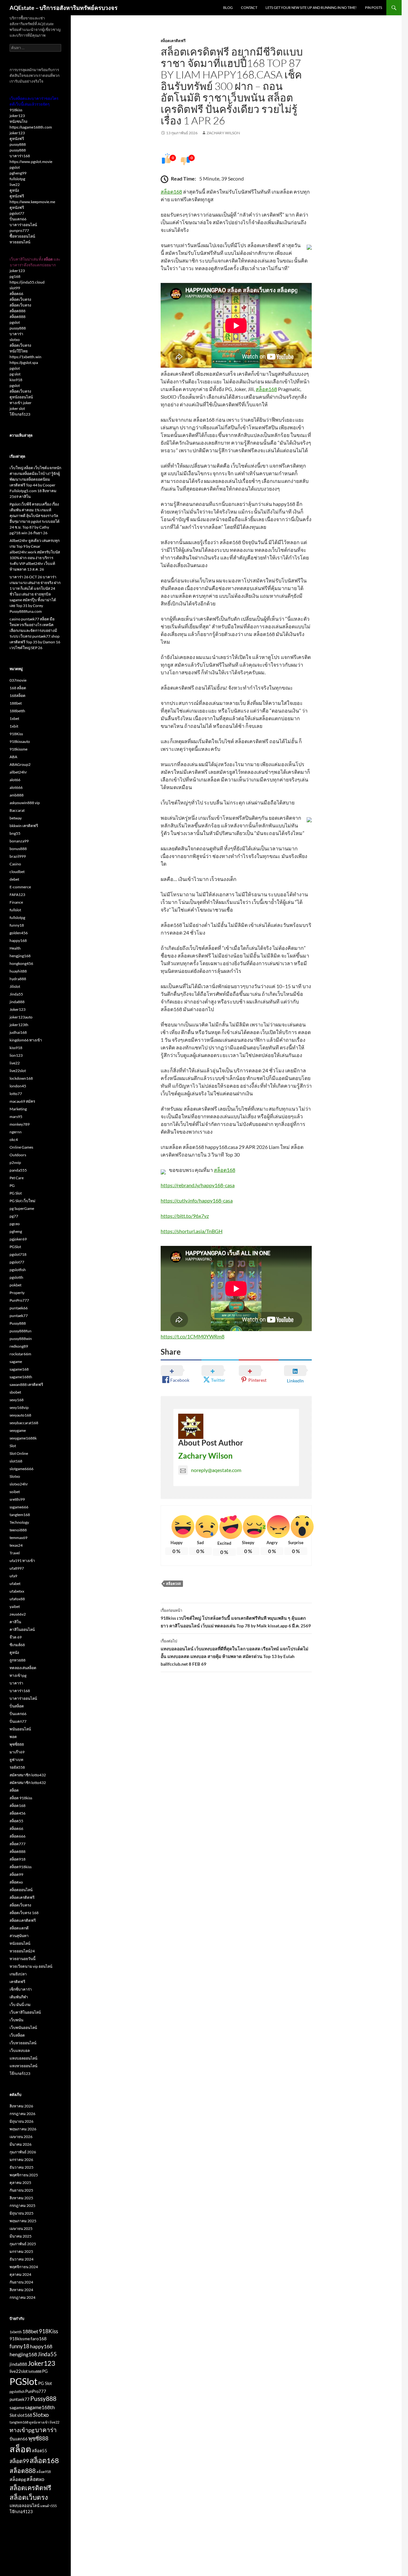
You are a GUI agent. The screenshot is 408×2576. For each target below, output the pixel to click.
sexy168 (17, 1400)
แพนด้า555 (48, 2506)
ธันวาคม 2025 (22, 2167)
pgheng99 (18, 173)
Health (15, 948)
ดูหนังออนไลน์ (21, 397)
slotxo (15, 340)
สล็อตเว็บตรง (20, 299)
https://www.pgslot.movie (31, 162)
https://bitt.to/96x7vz (185, 1216)
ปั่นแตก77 (18, 1721)
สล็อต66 (16, 294)
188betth (17, 711)
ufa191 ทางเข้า (22, 1561)
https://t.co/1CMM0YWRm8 (193, 1336)
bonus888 (18, 849)
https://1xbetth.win (25, 357)
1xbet (14, 718)
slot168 (16, 1461)
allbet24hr (18, 772)
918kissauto (20, 741)
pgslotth (16, 1277)
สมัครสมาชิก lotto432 (28, 1775)
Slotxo (15, 1476)
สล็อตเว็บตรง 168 (24, 1913)
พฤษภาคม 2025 (23, 2221)
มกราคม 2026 (21, 2160)
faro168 (39, 2339)
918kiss (16, 110)
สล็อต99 (16, 1874)
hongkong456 (21, 963)
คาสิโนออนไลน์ (22, 1629)
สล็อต (14, 1790)
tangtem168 (20, 1515)
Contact (249, 7)
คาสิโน (15, 1622)
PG (12, 1185)
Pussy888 (18, 1323)
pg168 (15, 276)
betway (16, 818)
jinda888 (17, 1002)
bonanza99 (19, 841)
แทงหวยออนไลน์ (23, 2066)
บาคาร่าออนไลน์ (23, 225)
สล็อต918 (18, 1859)
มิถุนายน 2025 (22, 2213)
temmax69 (18, 1538)
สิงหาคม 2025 (21, 2198)
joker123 (17, 116)
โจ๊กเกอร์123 (20, 414)
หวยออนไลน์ (20, 242)
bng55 (15, 833)
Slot (13, 1446)
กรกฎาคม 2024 (22, 2297)
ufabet (15, 1584)
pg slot (15, 374)
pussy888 (18, 144)
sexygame (18, 1430)
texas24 (16, 1545)
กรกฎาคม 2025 (22, 2206)
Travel (15, 1553)
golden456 (19, 933)
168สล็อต (18, 696)
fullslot (15, 910)
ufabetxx (17, 1591)
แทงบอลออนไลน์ (23, 2058)
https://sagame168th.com (31, 127)
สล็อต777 (18, 1844)
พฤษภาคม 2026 (23, 2129)
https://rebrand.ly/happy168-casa (198, 1185)
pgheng (16, 1231)
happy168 (18, 940)
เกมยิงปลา (18, 1974)
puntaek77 (19, 1316)
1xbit (14, 726)
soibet (15, 1492)
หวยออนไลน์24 (22, 1951)
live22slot (18, 1071)
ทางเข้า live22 (49, 2422)
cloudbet (17, 872)
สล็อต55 (16, 1821)
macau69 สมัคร (22, 1101)
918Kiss (16, 734)
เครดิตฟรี (17, 1982)
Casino (15, 864)
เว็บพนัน (16, 2020)
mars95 (16, 1117)
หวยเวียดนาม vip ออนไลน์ (31, 1966)
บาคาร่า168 (20, 156)
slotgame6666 (22, 1469)
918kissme (18, 749)
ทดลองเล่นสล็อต (23, 1668)
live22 (15, 185)
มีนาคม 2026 (21, 2144)
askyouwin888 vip (25, 803)
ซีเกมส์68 (17, 1645)
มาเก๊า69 (17, 1752)
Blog (228, 7)
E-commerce (20, 887)
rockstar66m (20, 1354)
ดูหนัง (14, 190)
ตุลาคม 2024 (20, 2274)
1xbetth (16, 2332)
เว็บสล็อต (17, 2035)
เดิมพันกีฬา (19, 1997)
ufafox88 (17, 1599)
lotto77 (16, 1094)
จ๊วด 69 (16, 1637)
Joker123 (18, 1009)
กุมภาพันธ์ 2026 (23, 2152)
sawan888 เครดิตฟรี (26, 1384)
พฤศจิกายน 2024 (24, 2267)
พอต (13, 1737)
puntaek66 (19, 1308)
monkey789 (20, 1124)
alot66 (15, 780)
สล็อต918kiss (21, 1867)
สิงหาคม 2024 (21, 2290)
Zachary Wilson (223, 133)
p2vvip (15, 1162)
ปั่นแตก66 (18, 219)
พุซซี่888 (17, 1744)
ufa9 (13, 1576)
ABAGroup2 (20, 764)
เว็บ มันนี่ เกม (20, 2005)
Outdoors (18, 1155)
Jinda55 (16, 994)
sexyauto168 (20, 1415)
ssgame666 (19, 1507)
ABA (13, 757)
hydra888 (18, 979)
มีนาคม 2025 (21, 2236)
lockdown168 (21, 1078)
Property (17, 1293)
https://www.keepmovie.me (32, 202)
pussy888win (21, 1339)
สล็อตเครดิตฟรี (173, 41)
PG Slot (16, 1193)
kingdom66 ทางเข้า (26, 1040)
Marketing (18, 1109)
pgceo (15, 1224)
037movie (18, 680)
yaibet (15, 1606)
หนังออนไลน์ (20, 1943)
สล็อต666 (18, 1836)
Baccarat (17, 810)
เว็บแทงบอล (20, 2050)
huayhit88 (18, 971)
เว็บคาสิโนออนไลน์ (25, 2012)
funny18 (17, 925)
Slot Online (19, 1453)
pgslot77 (17, 213)
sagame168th (21, 1377)
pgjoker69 (18, 1239)
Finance (16, 902)
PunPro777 (19, 1300)
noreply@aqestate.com (216, 1470)
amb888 (17, 795)
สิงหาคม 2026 (21, 2106)
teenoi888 (18, 1530)
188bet (16, 703)
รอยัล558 (17, 1767)
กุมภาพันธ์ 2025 (23, 2244)
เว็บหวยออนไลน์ (23, 2043)
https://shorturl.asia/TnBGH (192, 1231)
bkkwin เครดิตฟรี (24, 826)
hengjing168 (20, 956)
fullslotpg (17, 179)
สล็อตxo (16, 1882)
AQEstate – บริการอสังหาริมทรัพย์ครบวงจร (64, 8)
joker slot (17, 408)
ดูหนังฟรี (17, 139)
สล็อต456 (18, 1813)
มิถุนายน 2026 (22, 2121)
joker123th (19, 1025)
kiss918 (16, 380)
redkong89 (19, 1346)
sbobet (15, 1392)
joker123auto (21, 1017)
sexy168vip (19, 1407)
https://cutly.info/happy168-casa (197, 1200)
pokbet (15, 1285)
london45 (18, 1086)
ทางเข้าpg (18, 1675)
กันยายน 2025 (21, 2190)
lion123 (16, 1055)
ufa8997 (17, 1568)
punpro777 (19, 230)
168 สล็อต (18, 688)
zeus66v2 (18, 1614)
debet (14, 879)
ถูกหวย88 (18, 1660)
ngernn (16, 1132)
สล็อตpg (18, 2479)
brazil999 (18, 856)
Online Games (21, 1147)
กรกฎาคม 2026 (22, 2114)
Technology (19, 1522)
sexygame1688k (23, 1438)
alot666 (16, 787)
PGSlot (15, 1247)
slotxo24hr (19, 1484)
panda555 (18, 1170)
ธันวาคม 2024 (22, 2259)
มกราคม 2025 (21, 2251)
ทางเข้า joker (21, 403)
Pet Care (17, 1178)
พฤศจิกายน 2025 (24, 2175)
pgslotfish (18, 1270)
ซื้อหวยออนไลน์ (22, 236)
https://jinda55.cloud (27, 282)
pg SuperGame (22, 1208)
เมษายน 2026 (21, 2137)
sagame (16, 1362)
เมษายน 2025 (21, 2228)
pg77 (14, 1216)
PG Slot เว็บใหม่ (22, 1201)
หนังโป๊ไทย (19, 351)
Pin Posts (374, 7)
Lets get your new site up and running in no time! (311, 7)
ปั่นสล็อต (17, 1706)
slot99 (15, 288)
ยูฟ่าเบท (16, 1760)
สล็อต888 (18, 311)
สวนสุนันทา (19, 1936)
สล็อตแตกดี (19, 1928)
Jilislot (15, 986)
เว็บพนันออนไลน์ (23, 2028)
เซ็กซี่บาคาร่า (21, 1989)
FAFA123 (17, 895)
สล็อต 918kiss (21, 1798)
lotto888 (35, 2371)
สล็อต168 (171, 192)
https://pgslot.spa (24, 363)
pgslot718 (18, 1254)
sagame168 (19, 1369)
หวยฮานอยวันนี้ (22, 1959)
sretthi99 (17, 1499)
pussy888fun (21, 1331)
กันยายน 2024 (21, 2282)
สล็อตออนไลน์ (21, 1890)
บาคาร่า (16, 334)
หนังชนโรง (18, 121)
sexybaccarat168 (24, 1423)
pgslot (15, 167)
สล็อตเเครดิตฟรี (23, 1920)
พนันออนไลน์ (20, 1729)
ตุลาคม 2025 (20, 2183)
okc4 (14, 1140)
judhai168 (18, 1032)
